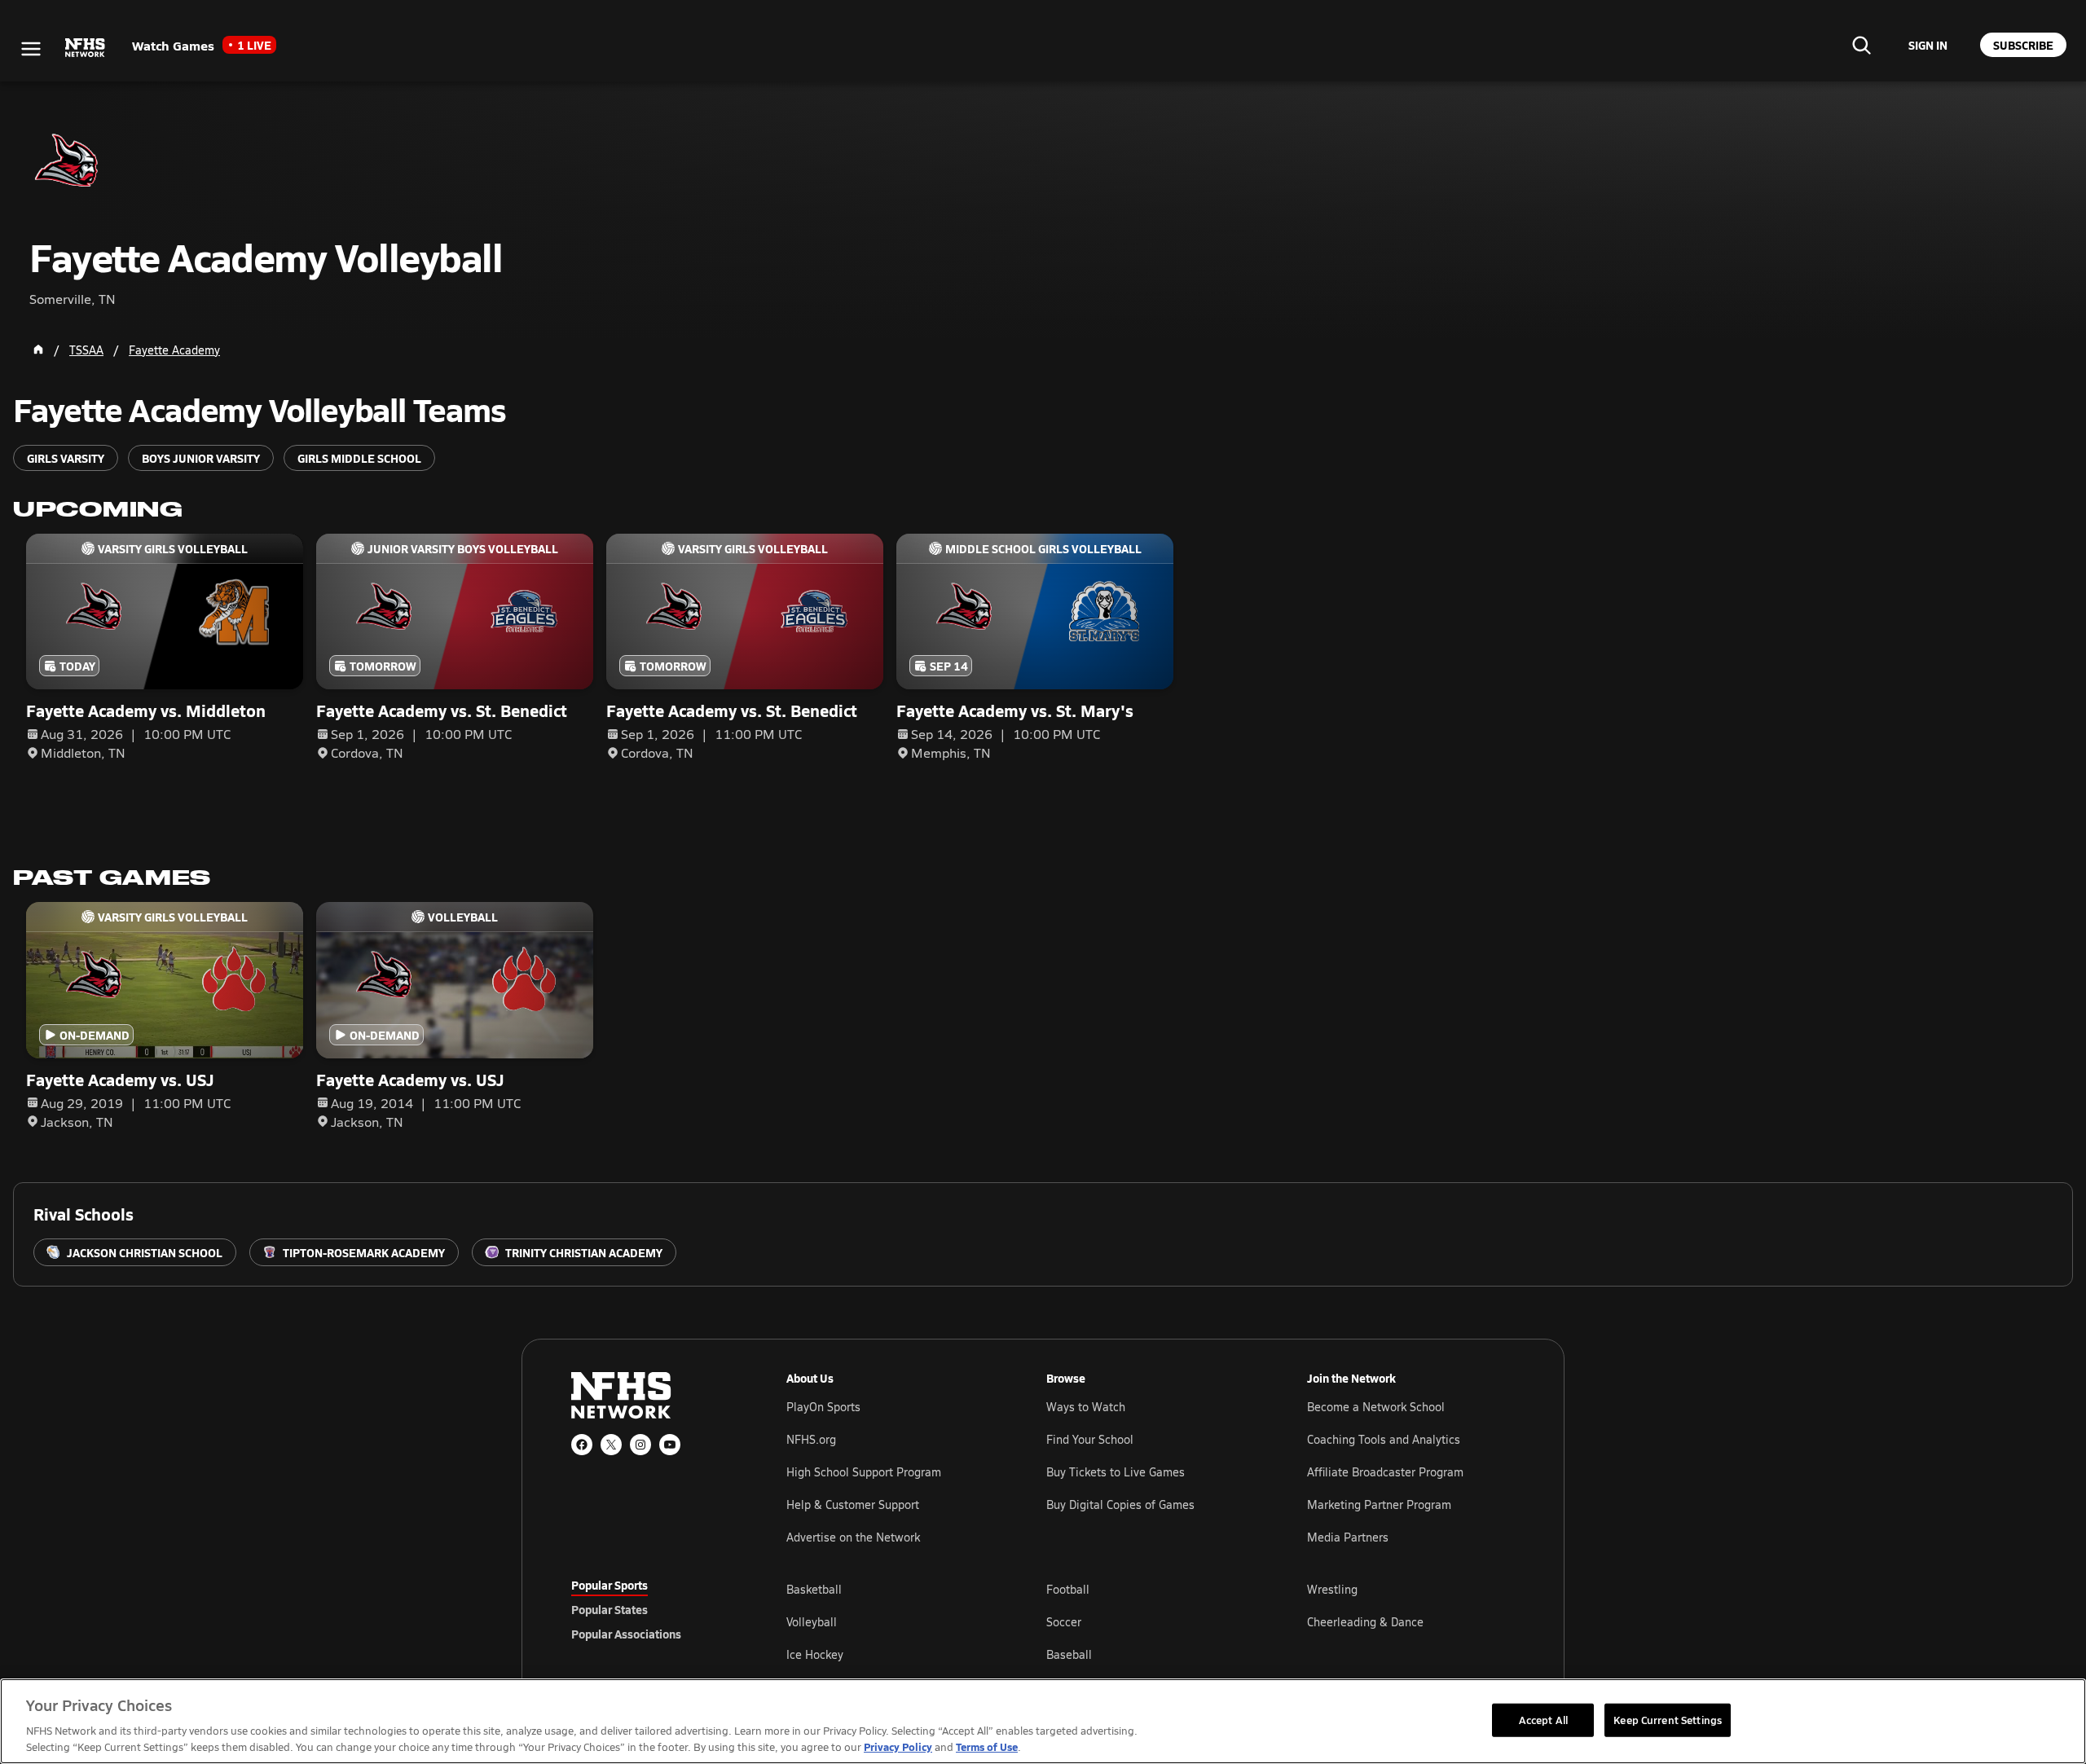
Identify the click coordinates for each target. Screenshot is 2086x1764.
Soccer (1064, 1622)
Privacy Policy (898, 1746)
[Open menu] (31, 49)
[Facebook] (582, 1445)
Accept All (1543, 1719)
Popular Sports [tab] (610, 1585)
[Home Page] (38, 350)
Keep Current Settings (1668, 1719)
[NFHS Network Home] (86, 48)
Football (1068, 1589)
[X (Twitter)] (611, 1445)
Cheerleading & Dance (1365, 1622)
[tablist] (653, 1609)
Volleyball (812, 1622)
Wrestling (1332, 1589)
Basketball (814, 1589)
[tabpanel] (1151, 1621)
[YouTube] (670, 1445)
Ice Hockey (815, 1654)
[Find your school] (1861, 45)
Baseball (1069, 1654)
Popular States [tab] (610, 1609)
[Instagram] (640, 1445)
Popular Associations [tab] (626, 1634)
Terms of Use (987, 1746)
